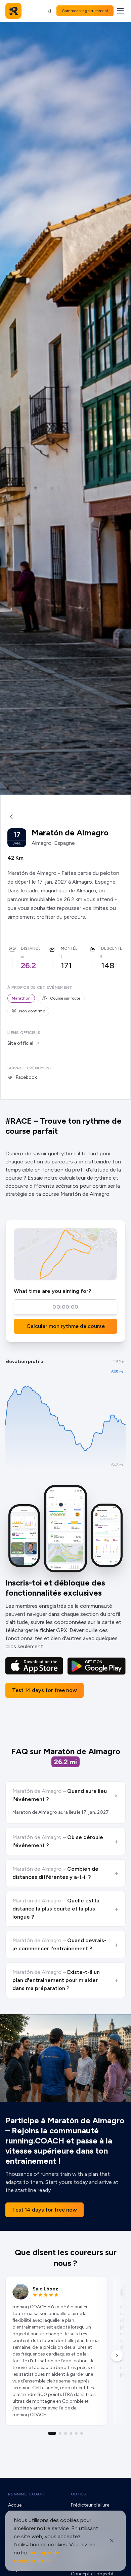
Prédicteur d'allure (90, 2505)
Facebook (26, 1077)
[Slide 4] (71, 2433)
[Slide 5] (76, 2433)
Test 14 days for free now (45, 1690)
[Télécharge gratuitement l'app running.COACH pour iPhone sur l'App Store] (34, 1666)
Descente (112, 948)
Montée (69, 948)
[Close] (112, 2541)
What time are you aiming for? (52, 1291)
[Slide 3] (65, 2433)
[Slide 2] (60, 2433)
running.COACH (26, 2494)
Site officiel (20, 1043)
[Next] (117, 2356)
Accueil (16, 2505)
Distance (31, 948)
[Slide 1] (52, 2433)
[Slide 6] (82, 2433)
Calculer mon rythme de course (66, 1326)
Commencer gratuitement (85, 11)
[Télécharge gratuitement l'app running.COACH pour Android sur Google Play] (96, 1666)
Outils (79, 2494)
